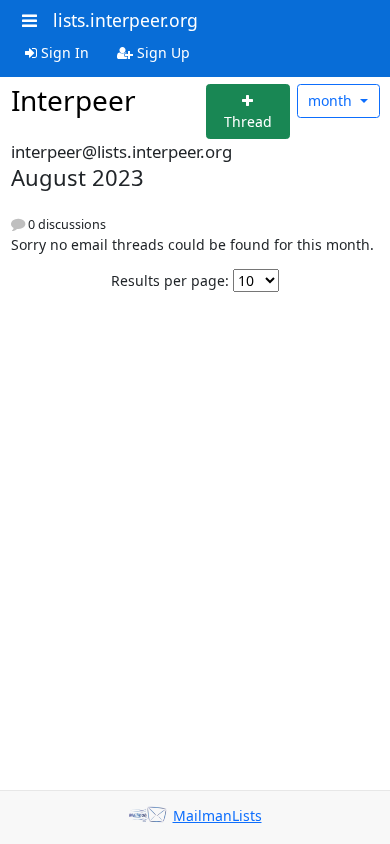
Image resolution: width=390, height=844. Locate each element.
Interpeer (73, 100)
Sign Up (161, 52)
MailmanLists (217, 815)
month (332, 100)
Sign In (63, 52)
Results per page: (170, 280)
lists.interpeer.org (125, 20)
